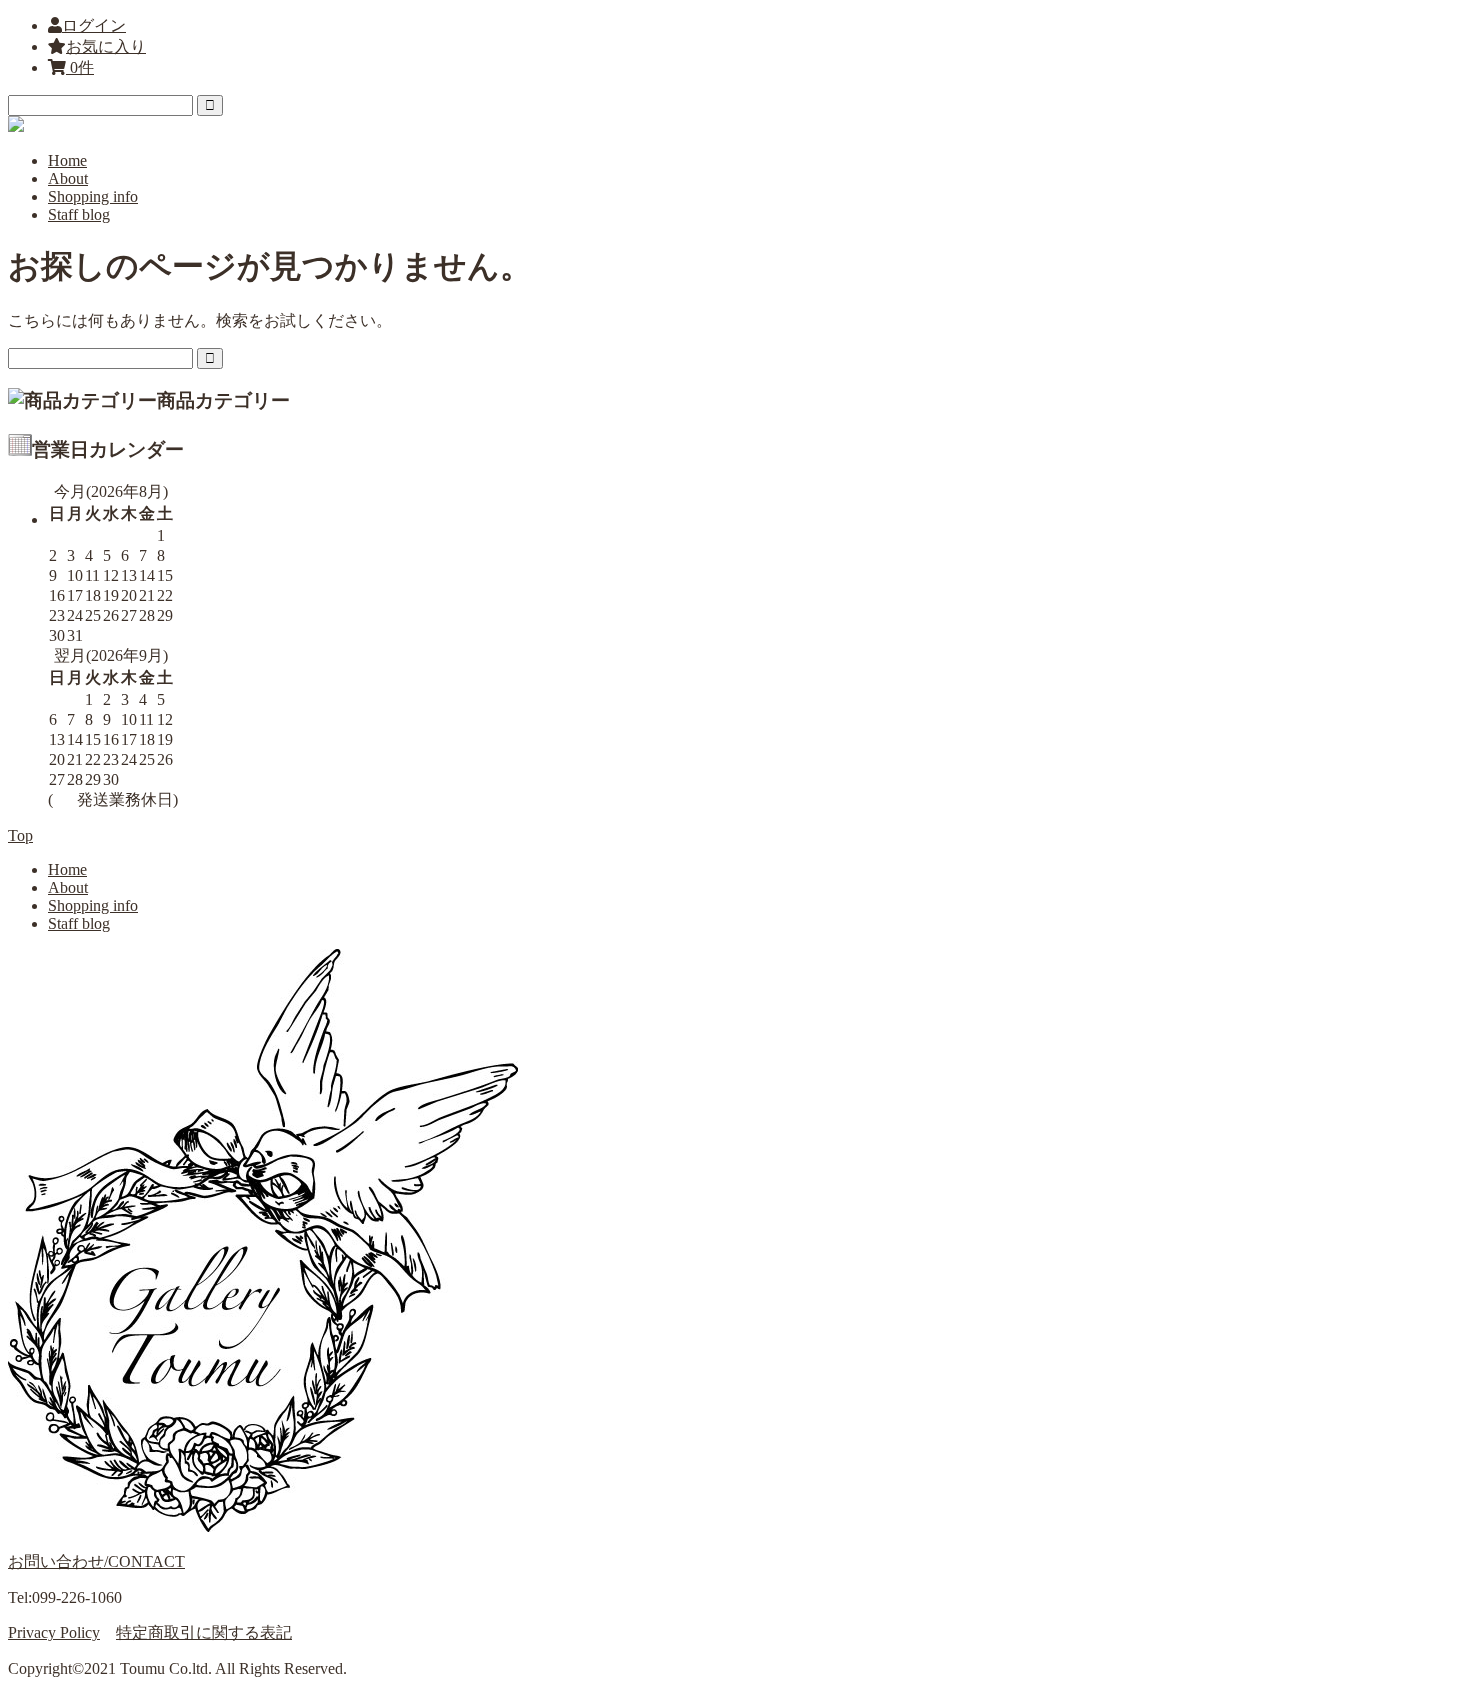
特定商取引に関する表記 (204, 1632)
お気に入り (106, 46)
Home (67, 160)
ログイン (94, 25)
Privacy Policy (54, 1632)
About (68, 178)
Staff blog (79, 214)
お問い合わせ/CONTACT (96, 1561)
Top (20, 835)
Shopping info (93, 196)
